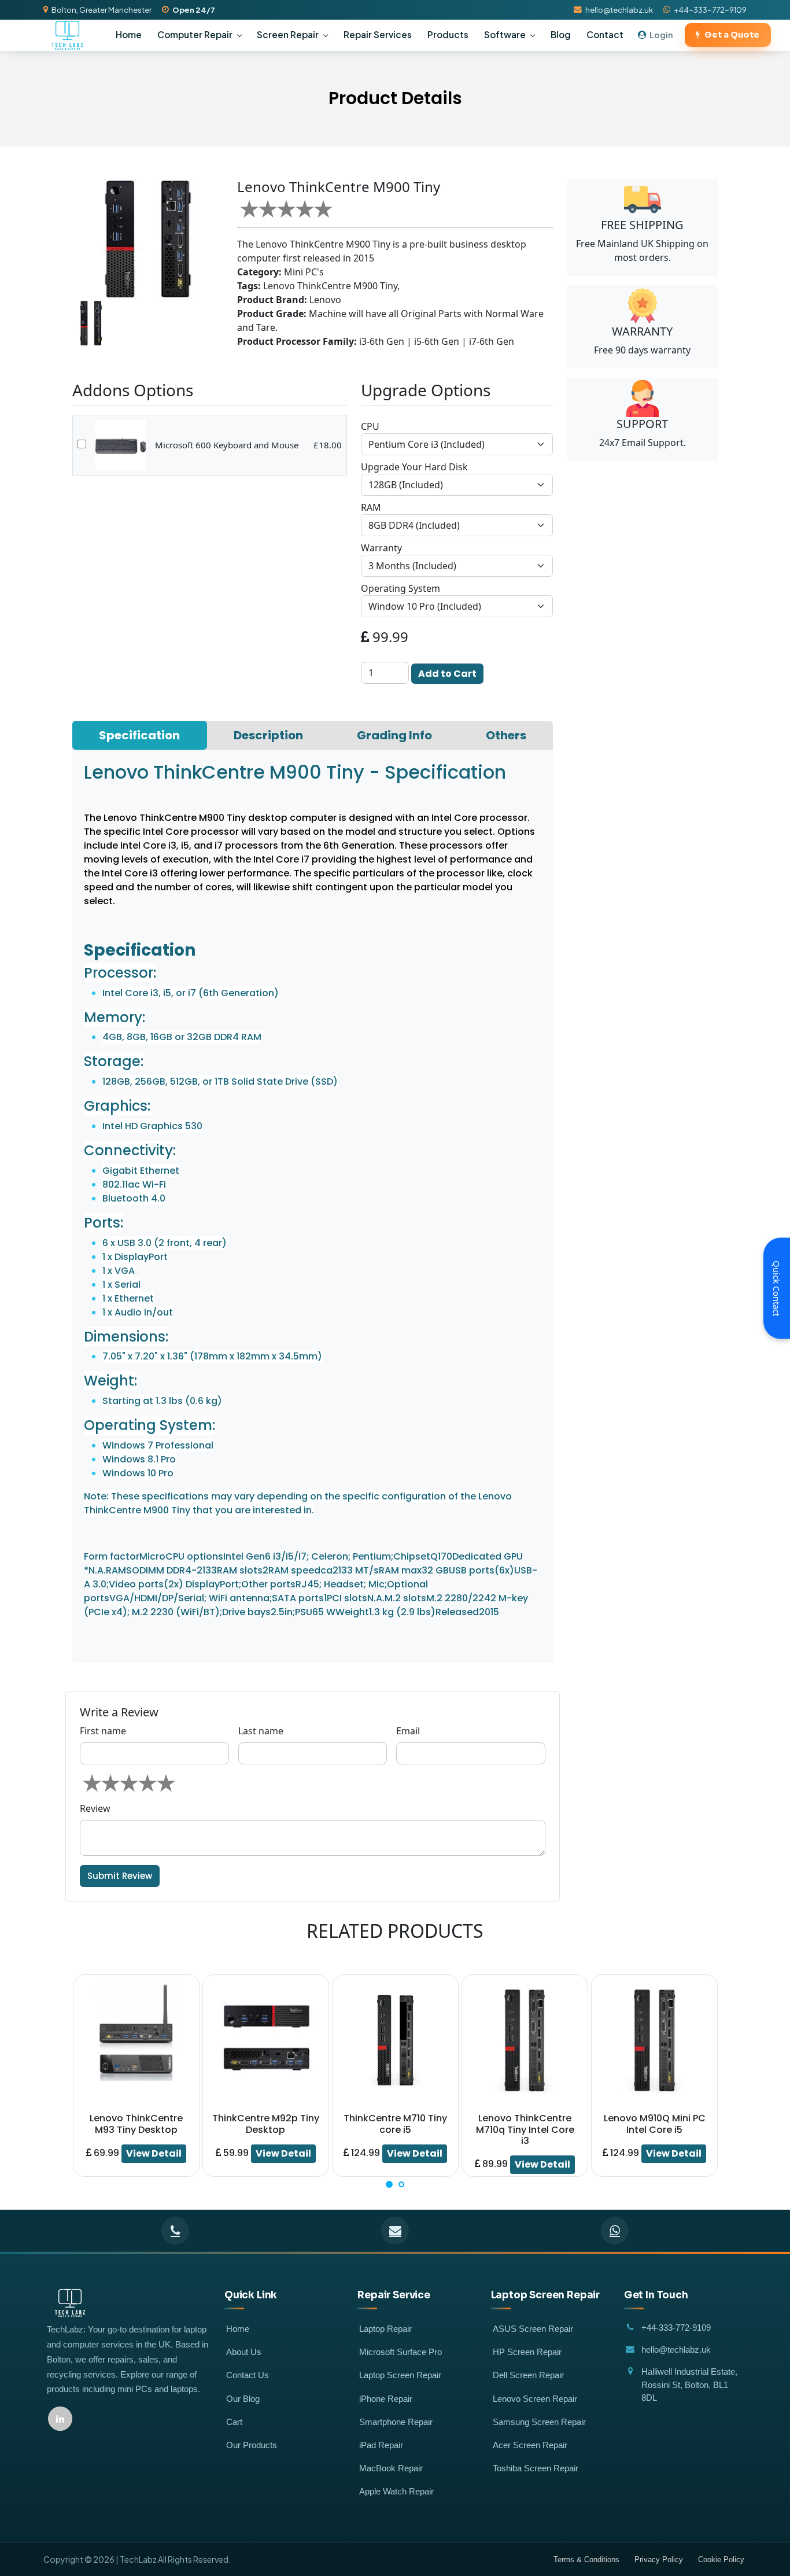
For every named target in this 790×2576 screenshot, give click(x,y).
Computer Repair (195, 34)
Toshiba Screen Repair (536, 2468)
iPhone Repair (386, 2399)
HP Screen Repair (527, 2352)
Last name (261, 1731)
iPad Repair (381, 2445)
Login (661, 35)
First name (103, 1731)
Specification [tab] (139, 735)
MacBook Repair (391, 2468)
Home (129, 34)
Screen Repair (288, 34)
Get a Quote (732, 35)
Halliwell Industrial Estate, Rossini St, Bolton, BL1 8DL (689, 2385)
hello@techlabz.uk (619, 10)
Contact (605, 34)
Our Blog (243, 2399)
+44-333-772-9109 (710, 10)
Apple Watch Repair (396, 2492)
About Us (244, 2352)
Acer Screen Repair (530, 2445)
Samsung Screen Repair (539, 2422)
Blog (561, 34)
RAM (371, 507)
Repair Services (378, 34)
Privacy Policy (659, 2560)
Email (408, 1731)
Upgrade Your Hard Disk (414, 467)
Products (448, 34)
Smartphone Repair (396, 2422)
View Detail (154, 2153)
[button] (389, 2184)
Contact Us (248, 2375)
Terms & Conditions (586, 2560)
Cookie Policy (721, 2560)
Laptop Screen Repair (400, 2375)
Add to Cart (447, 674)
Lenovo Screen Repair (535, 2399)
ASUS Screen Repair (533, 2329)
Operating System (400, 588)
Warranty (381, 548)
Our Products (252, 2445)
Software (505, 34)
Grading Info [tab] (394, 735)
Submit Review (120, 1876)
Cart (234, 2422)
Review (95, 1808)
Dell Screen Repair (528, 2375)
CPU (370, 426)
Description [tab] (268, 735)
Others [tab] (506, 735)
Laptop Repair (385, 2329)
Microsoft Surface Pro (400, 2352)
